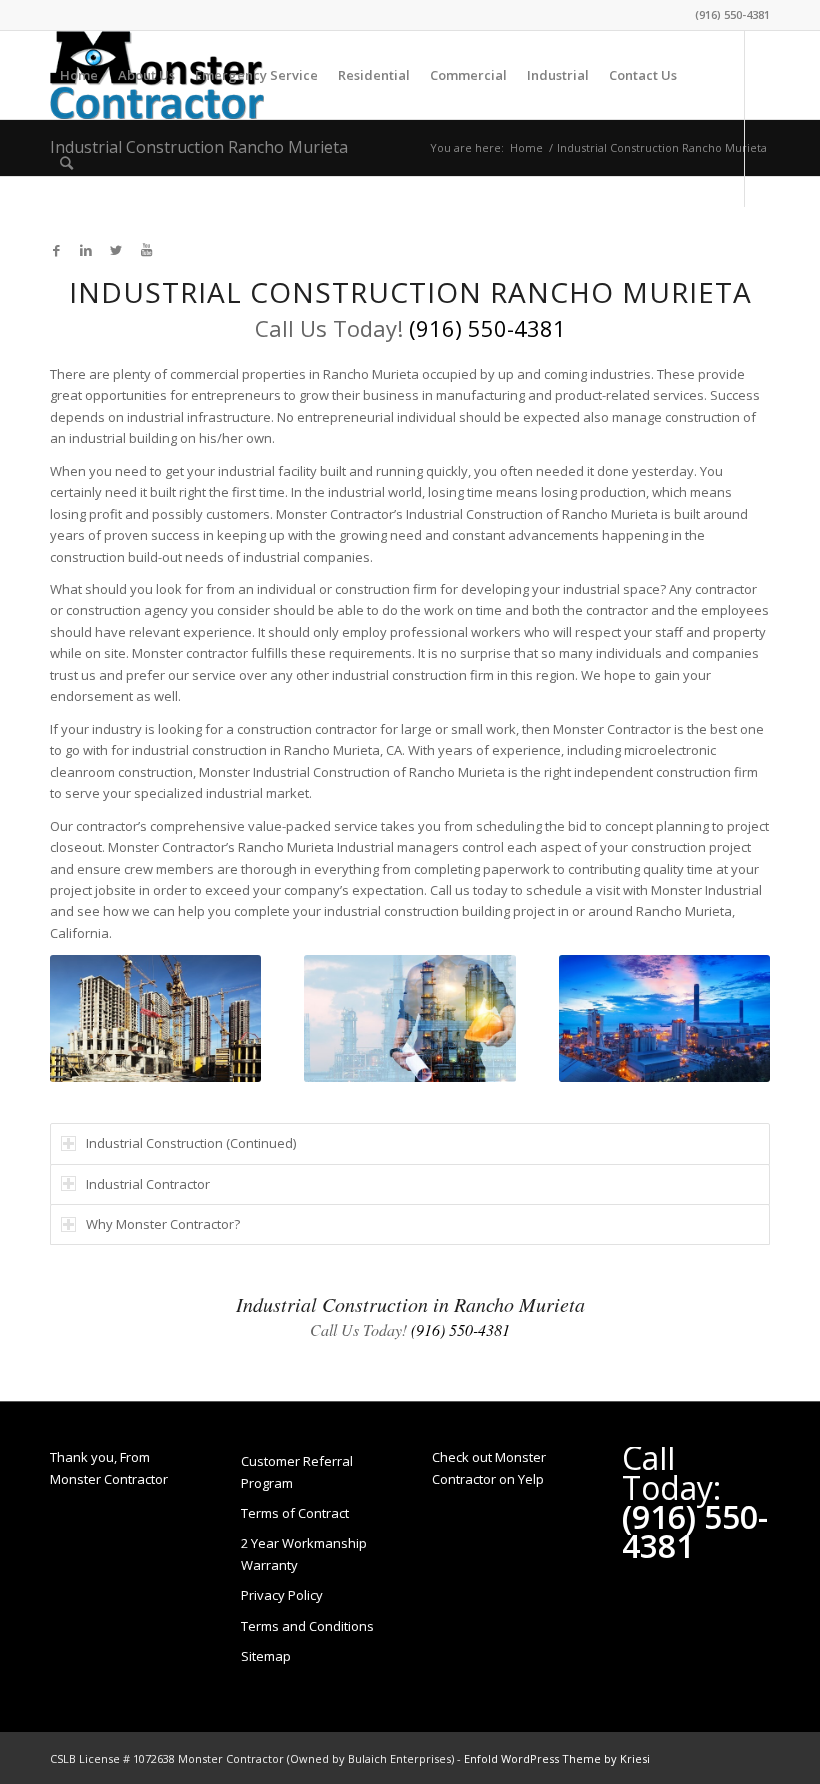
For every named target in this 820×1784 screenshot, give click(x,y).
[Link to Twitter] (116, 250)
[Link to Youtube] (146, 250)
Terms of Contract (295, 1513)
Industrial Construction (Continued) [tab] (191, 1143)
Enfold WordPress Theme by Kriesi (557, 1758)
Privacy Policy (282, 1595)
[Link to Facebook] (56, 250)
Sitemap (266, 1656)
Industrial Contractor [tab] (148, 1184)
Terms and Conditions (307, 1626)
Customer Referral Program (297, 1471)
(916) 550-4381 (732, 14)
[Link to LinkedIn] (86, 250)
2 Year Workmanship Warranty (304, 1553)
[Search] (66, 163)
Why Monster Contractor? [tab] (163, 1224)
